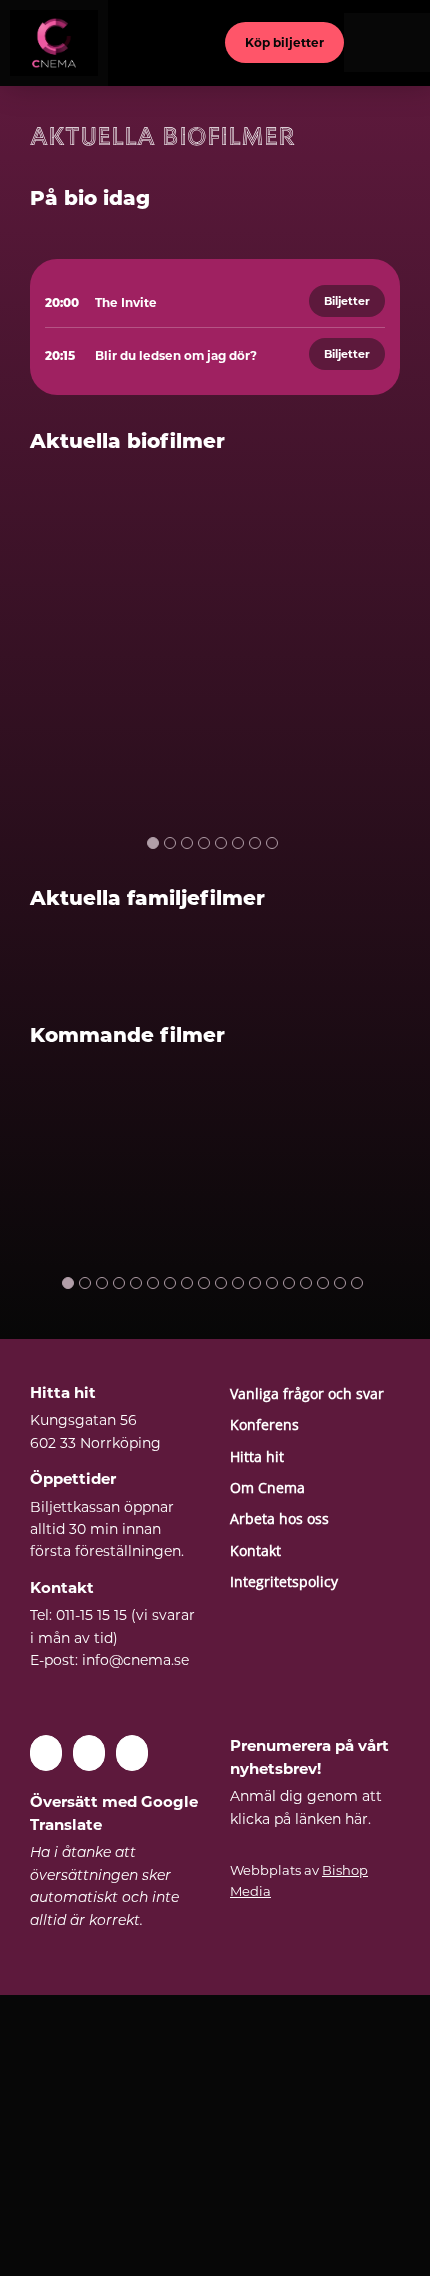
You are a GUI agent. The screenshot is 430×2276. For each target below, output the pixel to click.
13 (272, 1283)
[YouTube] (89, 1753)
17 (340, 1283)
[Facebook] (46, 1753)
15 (306, 1283)
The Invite (126, 302)
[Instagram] (132, 1753)
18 (357, 1283)
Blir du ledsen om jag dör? (176, 355)
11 (238, 1283)
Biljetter (347, 301)
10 (221, 1283)
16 (323, 1283)
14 (289, 1283)
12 (255, 1283)
